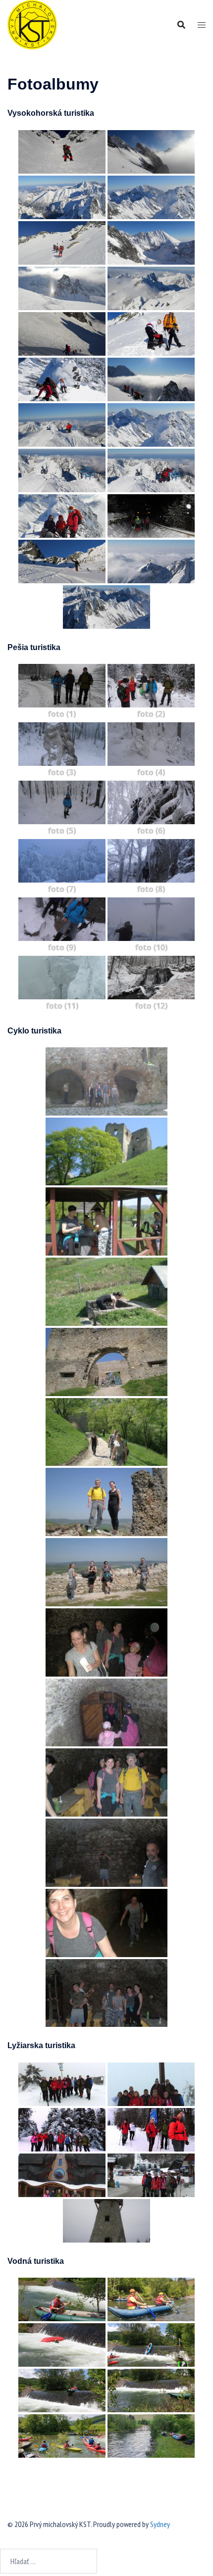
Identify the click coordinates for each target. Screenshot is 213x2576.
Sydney (160, 2524)
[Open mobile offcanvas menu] (202, 25)
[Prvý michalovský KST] (32, 24)
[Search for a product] (181, 25)
